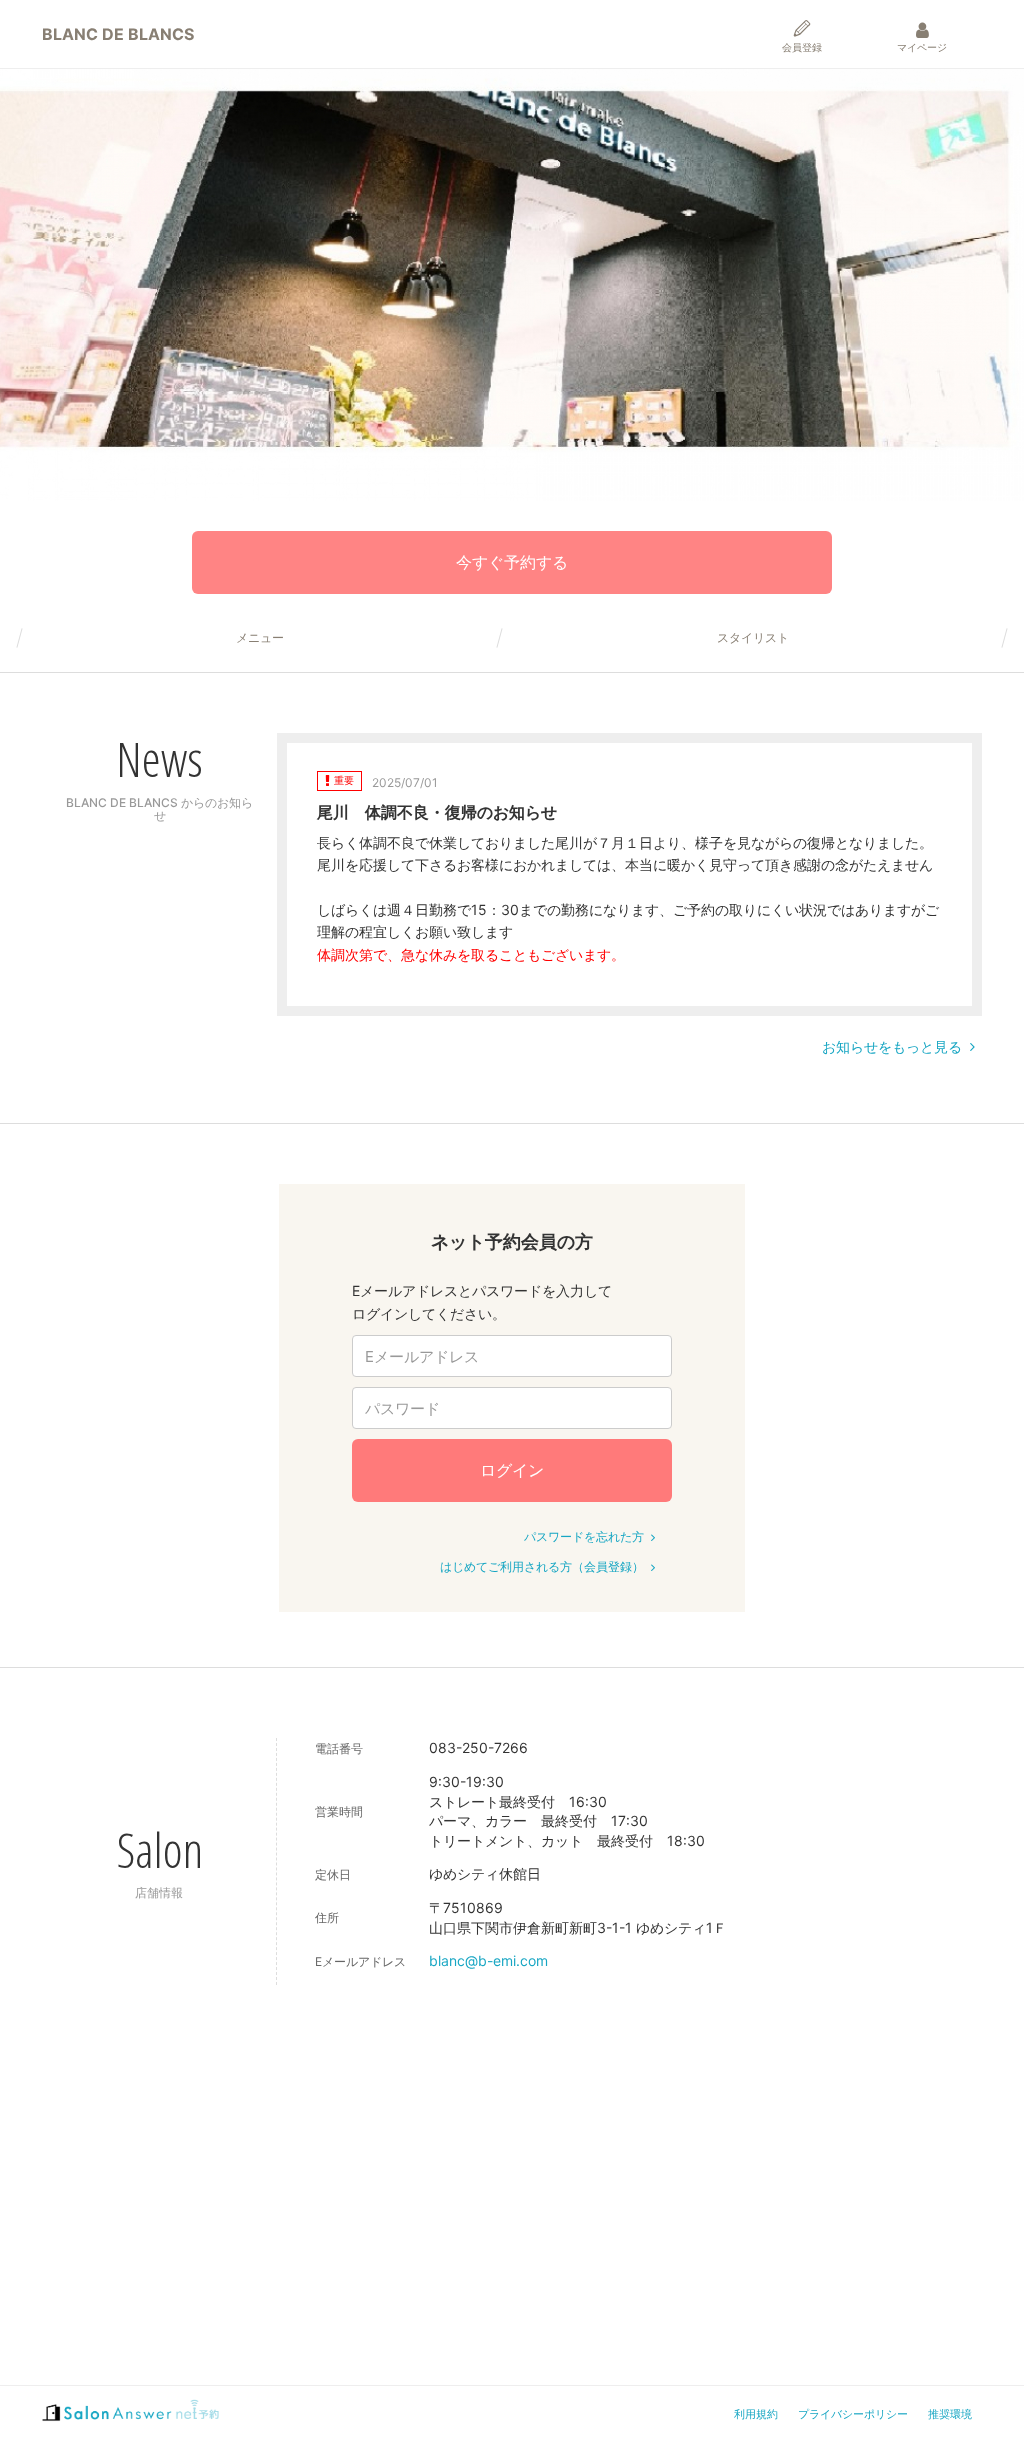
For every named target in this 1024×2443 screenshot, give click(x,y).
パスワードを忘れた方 (584, 1536)
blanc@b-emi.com (488, 1960)
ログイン (512, 1470)
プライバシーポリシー (853, 2414)
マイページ (922, 47)
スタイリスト (753, 638)
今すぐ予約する (512, 562)
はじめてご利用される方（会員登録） (542, 1566)
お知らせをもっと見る (892, 1046)
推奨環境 (950, 2414)
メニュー (260, 638)
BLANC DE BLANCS (118, 34)
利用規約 (756, 2414)
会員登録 (802, 47)
